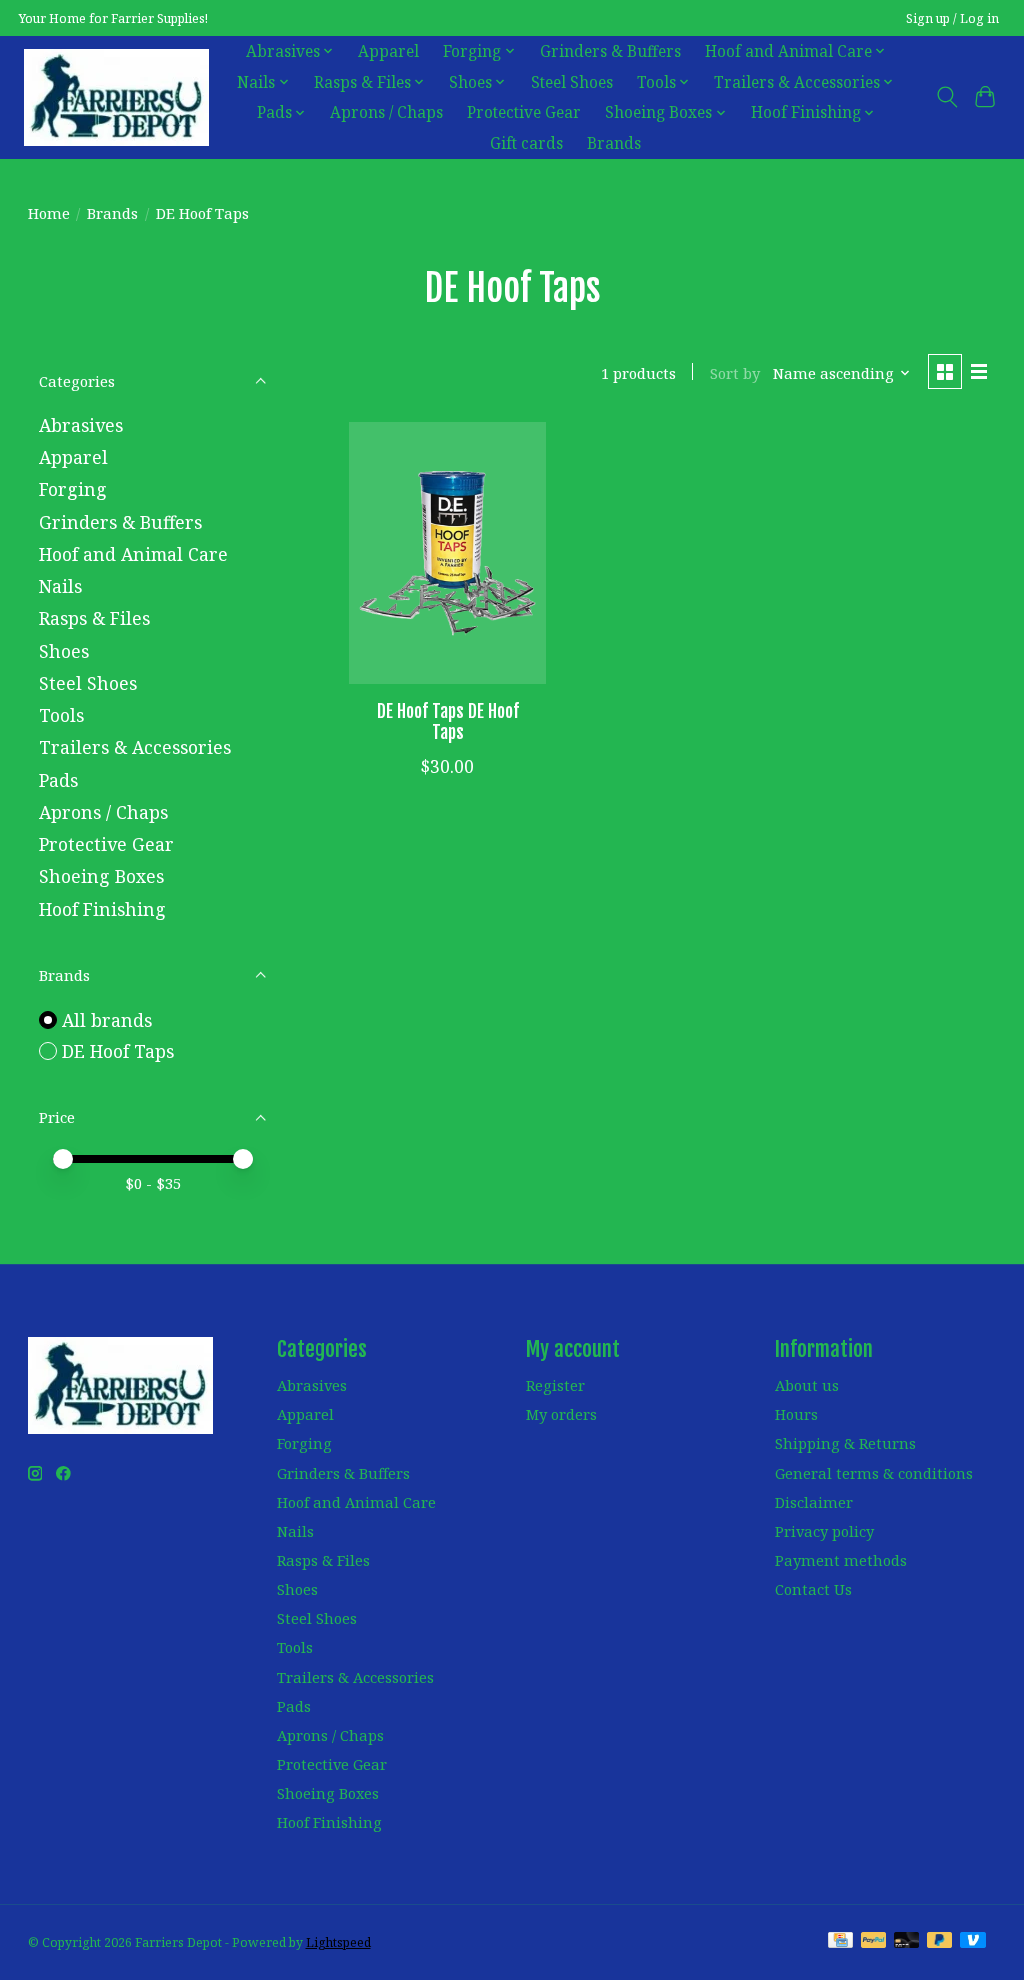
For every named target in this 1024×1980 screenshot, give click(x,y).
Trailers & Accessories (135, 747)
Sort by (735, 373)
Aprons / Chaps (386, 112)
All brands (107, 1020)
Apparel (388, 51)
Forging (73, 489)
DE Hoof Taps (118, 1051)
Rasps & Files (94, 618)
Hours (796, 1414)
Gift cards (526, 143)
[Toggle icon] (946, 97)
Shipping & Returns (845, 1443)
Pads (58, 780)
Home (49, 213)
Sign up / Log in (952, 18)
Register (555, 1385)
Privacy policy (824, 1531)
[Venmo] (973, 1942)
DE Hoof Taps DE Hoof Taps (448, 721)
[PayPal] (874, 1942)
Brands (614, 143)
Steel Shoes (572, 82)
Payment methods (841, 1560)
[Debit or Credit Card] (907, 1942)
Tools (61, 715)
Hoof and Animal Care (133, 554)
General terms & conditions (874, 1473)
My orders (561, 1414)
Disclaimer (814, 1502)
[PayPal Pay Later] (940, 1942)
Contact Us (813, 1589)
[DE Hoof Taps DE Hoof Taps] (447, 553)
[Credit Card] (840, 1942)
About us (807, 1385)
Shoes (64, 651)
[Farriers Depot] (116, 97)
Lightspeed (338, 1942)
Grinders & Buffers (610, 51)
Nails (60, 586)
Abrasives (81, 425)
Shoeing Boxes (101, 876)
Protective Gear (524, 112)
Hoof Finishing (102, 909)
